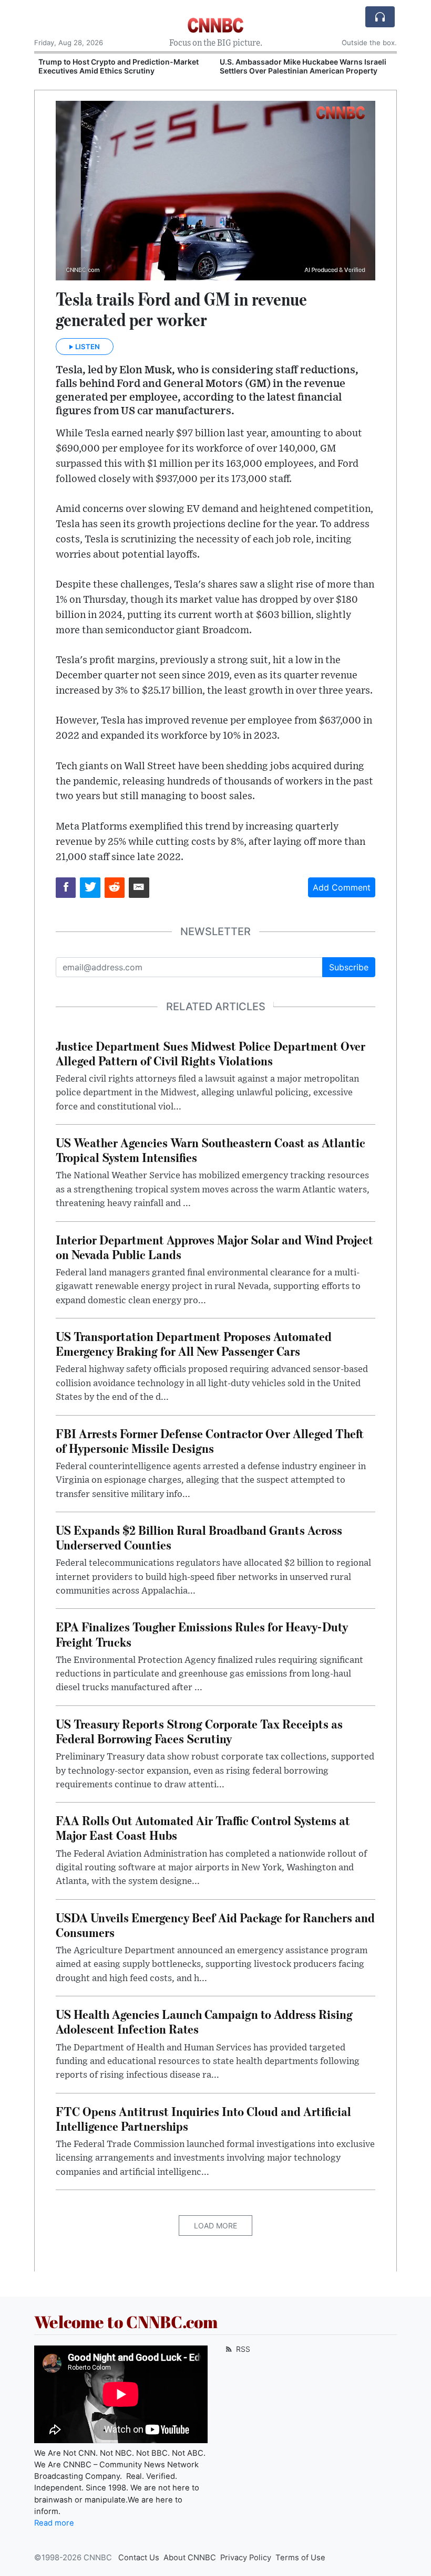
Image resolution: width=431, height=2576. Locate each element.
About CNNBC (190, 2558)
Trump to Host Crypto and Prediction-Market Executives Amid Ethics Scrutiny (119, 66)
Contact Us (139, 2558)
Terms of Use (300, 2558)
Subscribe (349, 967)
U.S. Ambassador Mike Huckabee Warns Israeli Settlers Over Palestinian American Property (303, 66)
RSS (242, 2349)
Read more (54, 2523)
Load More (215, 2226)
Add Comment (342, 887)
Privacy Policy (246, 2558)
